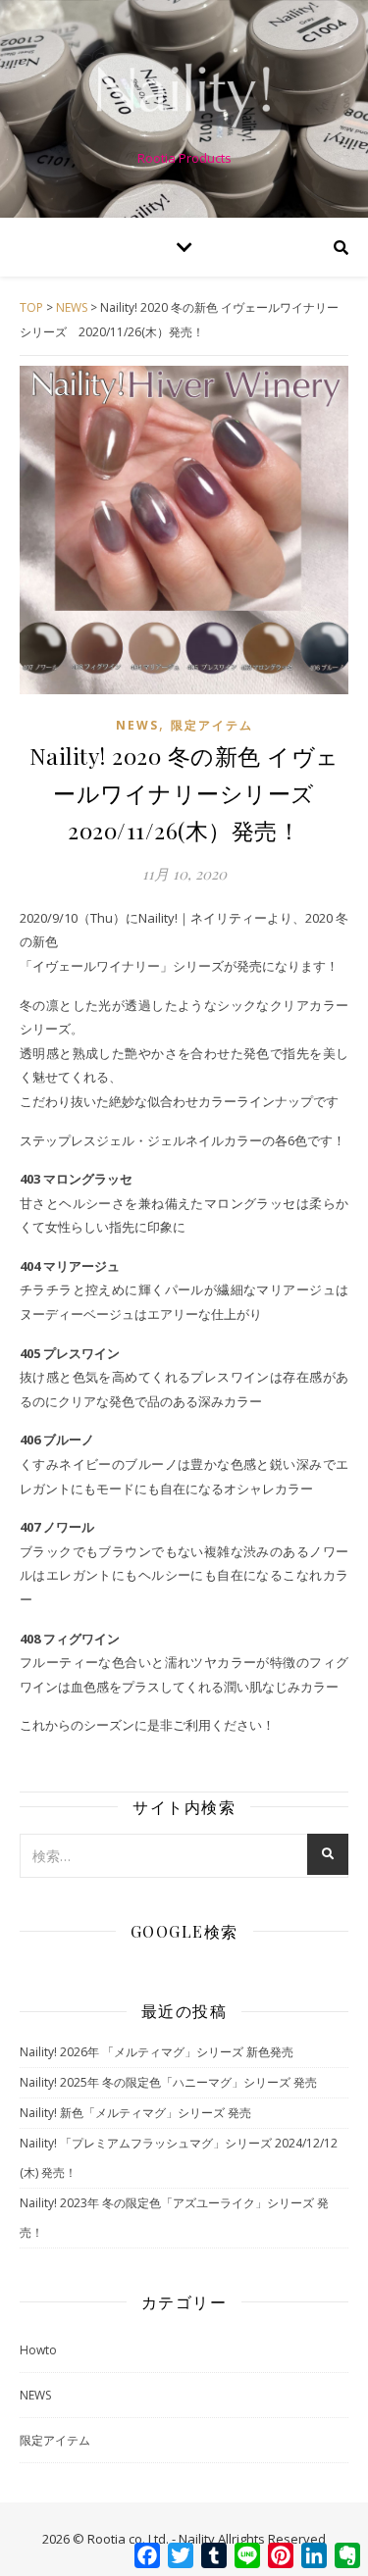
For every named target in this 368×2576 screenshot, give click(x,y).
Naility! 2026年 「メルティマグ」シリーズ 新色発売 (157, 2052)
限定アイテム (212, 725)
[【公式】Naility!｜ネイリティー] (184, 93)
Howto (38, 2350)
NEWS (137, 725)
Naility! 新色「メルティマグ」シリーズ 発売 (135, 2113)
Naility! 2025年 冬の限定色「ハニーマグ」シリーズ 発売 (168, 2082)
